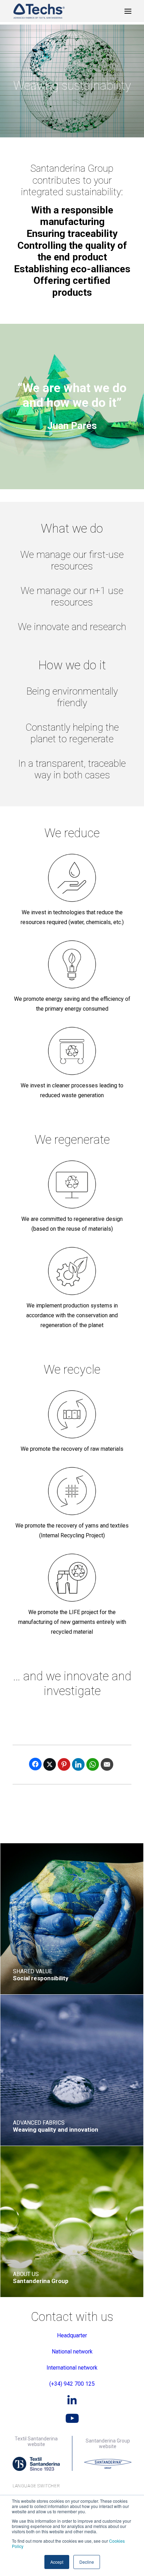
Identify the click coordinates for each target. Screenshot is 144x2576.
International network (72, 2368)
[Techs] (39, 11)
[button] (128, 11)
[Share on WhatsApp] (93, 1764)
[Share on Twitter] (50, 1764)
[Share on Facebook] (35, 1764)
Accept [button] (57, 2562)
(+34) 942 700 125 (72, 2384)
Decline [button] (87, 2562)
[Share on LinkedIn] (78, 1764)
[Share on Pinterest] (64, 1764)
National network (72, 2352)
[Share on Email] (107, 1764)
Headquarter (72, 2335)
